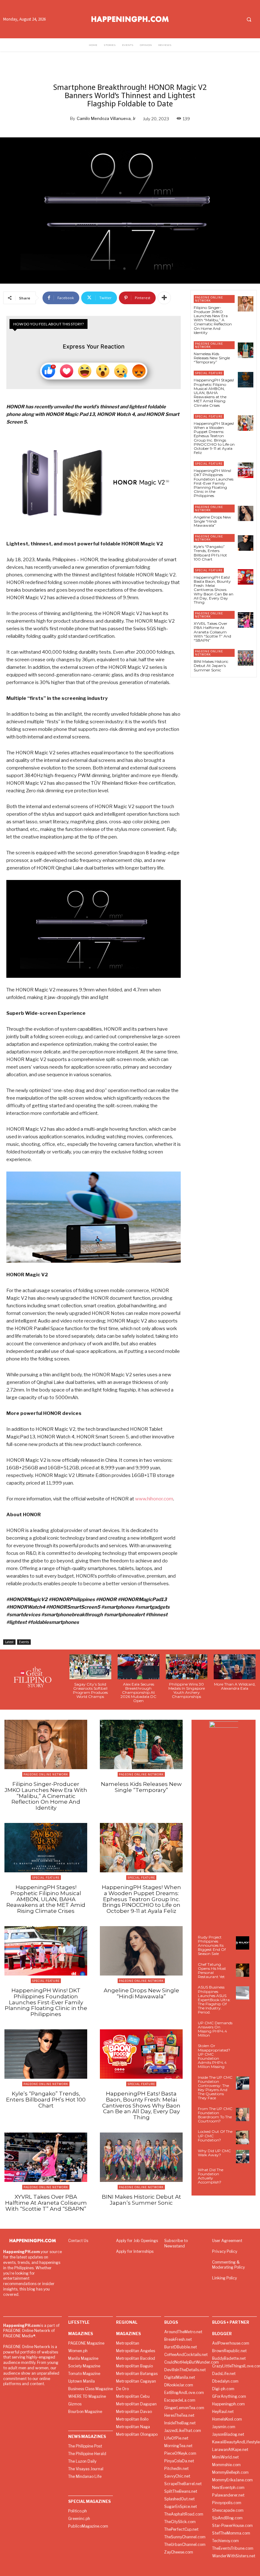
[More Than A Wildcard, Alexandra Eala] (235, 1667)
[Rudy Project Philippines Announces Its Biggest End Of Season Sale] (243, 1943)
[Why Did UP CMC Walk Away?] (243, 2157)
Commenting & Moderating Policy (228, 2265)
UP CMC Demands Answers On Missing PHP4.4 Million (215, 2029)
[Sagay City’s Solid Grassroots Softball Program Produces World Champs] (90, 1667)
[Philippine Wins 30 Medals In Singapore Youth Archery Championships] (187, 1667)
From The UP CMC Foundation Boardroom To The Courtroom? (215, 2115)
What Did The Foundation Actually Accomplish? (211, 2176)
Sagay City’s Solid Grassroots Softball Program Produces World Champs (90, 1690)
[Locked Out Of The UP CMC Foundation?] (243, 2137)
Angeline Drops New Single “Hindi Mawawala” (212, 521)
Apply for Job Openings (137, 2241)
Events (24, 1642)
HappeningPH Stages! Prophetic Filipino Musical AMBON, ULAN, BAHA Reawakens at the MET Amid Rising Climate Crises (214, 393)
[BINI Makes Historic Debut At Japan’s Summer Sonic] (246, 658)
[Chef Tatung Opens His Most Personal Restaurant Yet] (243, 1970)
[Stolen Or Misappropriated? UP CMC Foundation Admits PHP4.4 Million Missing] (243, 2051)
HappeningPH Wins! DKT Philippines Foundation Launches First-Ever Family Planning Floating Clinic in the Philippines (214, 483)
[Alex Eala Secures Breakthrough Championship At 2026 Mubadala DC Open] (139, 1667)
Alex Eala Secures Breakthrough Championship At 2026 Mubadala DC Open (138, 1693)
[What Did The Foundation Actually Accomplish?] (243, 2176)
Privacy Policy (225, 2251)
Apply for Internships (135, 2251)
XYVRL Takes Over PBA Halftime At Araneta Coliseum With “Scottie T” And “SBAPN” (212, 632)
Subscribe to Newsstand (176, 2243)
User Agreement (227, 2241)
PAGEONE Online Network (209, 299)
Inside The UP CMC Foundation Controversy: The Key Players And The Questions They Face (215, 2088)
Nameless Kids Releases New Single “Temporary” (212, 358)
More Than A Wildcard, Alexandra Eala (235, 1686)
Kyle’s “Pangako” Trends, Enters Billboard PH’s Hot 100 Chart (210, 553)
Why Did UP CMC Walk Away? (214, 2153)
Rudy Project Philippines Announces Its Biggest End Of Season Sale (212, 1945)
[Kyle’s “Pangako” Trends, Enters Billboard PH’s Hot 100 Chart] (246, 543)
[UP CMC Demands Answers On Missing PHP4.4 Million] (243, 2029)
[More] (164, 298)
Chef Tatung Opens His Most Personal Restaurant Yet (212, 1971)
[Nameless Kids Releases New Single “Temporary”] (246, 350)
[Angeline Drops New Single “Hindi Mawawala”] (246, 514)
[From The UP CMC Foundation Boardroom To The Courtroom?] (243, 2114)
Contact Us (78, 2241)
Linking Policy (224, 2278)
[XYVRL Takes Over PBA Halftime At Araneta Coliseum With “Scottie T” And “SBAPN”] (246, 620)
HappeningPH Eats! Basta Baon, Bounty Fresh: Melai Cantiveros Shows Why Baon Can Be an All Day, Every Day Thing (214, 590)
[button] (249, 19)
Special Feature (209, 373)
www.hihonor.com (154, 1499)
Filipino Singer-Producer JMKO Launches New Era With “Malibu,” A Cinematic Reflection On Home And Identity (213, 320)
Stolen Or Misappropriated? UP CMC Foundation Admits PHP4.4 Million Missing (214, 2056)
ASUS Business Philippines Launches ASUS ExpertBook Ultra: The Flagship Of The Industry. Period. (214, 2000)
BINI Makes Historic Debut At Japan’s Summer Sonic (211, 666)
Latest (9, 1642)
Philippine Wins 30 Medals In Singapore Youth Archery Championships (187, 1690)
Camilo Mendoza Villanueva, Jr (106, 118)
